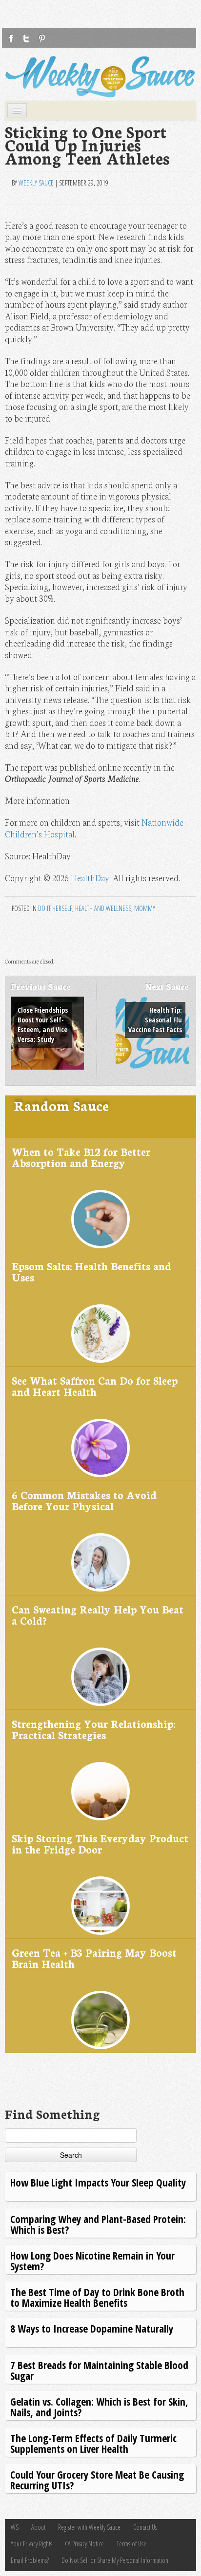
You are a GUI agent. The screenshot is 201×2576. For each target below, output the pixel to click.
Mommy (145, 908)
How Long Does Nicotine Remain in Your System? (92, 2261)
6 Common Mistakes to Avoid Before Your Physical (84, 1500)
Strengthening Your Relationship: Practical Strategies (93, 1729)
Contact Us (145, 2527)
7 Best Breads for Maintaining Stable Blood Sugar (99, 2370)
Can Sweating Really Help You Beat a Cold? (98, 1615)
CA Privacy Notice (84, 2544)
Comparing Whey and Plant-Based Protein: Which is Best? (98, 2224)
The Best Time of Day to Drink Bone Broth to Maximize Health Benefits (97, 2297)
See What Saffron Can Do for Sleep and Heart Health (95, 1386)
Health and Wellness (103, 908)
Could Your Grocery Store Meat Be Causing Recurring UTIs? (97, 2480)
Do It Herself (55, 908)
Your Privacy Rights (31, 2544)
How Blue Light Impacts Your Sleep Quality (98, 2182)
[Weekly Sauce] (100, 77)
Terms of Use (131, 2544)
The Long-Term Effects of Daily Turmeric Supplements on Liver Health (93, 2443)
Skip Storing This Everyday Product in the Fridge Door (100, 1844)
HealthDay (90, 878)
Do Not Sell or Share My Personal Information (115, 2560)
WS (15, 2527)
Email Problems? (30, 2560)
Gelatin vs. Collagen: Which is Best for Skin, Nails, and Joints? (99, 2407)
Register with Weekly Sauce (89, 2527)
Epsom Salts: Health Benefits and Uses (91, 1271)
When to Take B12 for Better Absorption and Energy (81, 1157)
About (38, 2527)
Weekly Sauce (36, 183)
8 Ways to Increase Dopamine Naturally (92, 2328)
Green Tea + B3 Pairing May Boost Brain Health (94, 1958)
